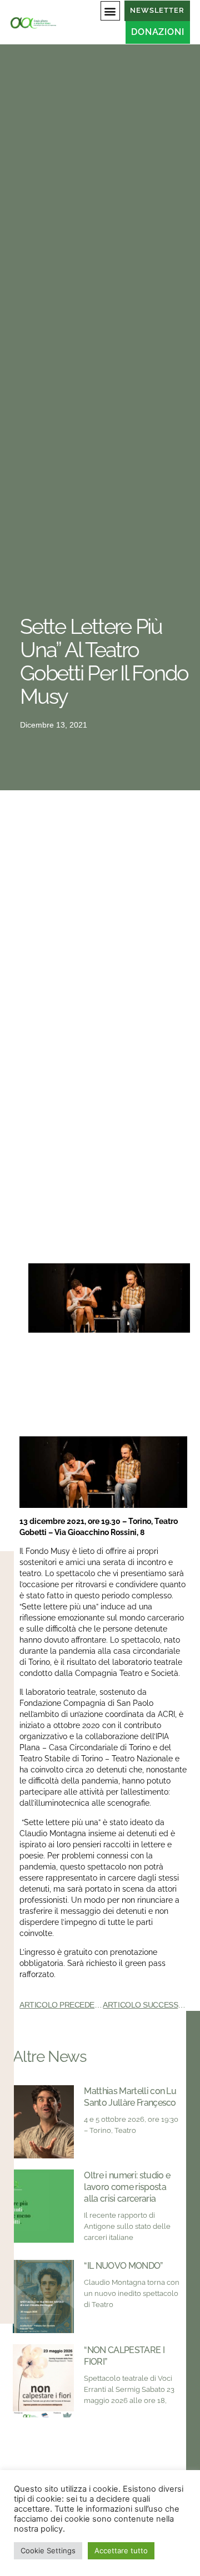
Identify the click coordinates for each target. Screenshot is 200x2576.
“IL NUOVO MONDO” (123, 2266)
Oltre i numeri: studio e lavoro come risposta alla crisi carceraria (127, 2187)
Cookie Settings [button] (48, 2550)
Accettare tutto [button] (121, 2550)
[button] (110, 11)
